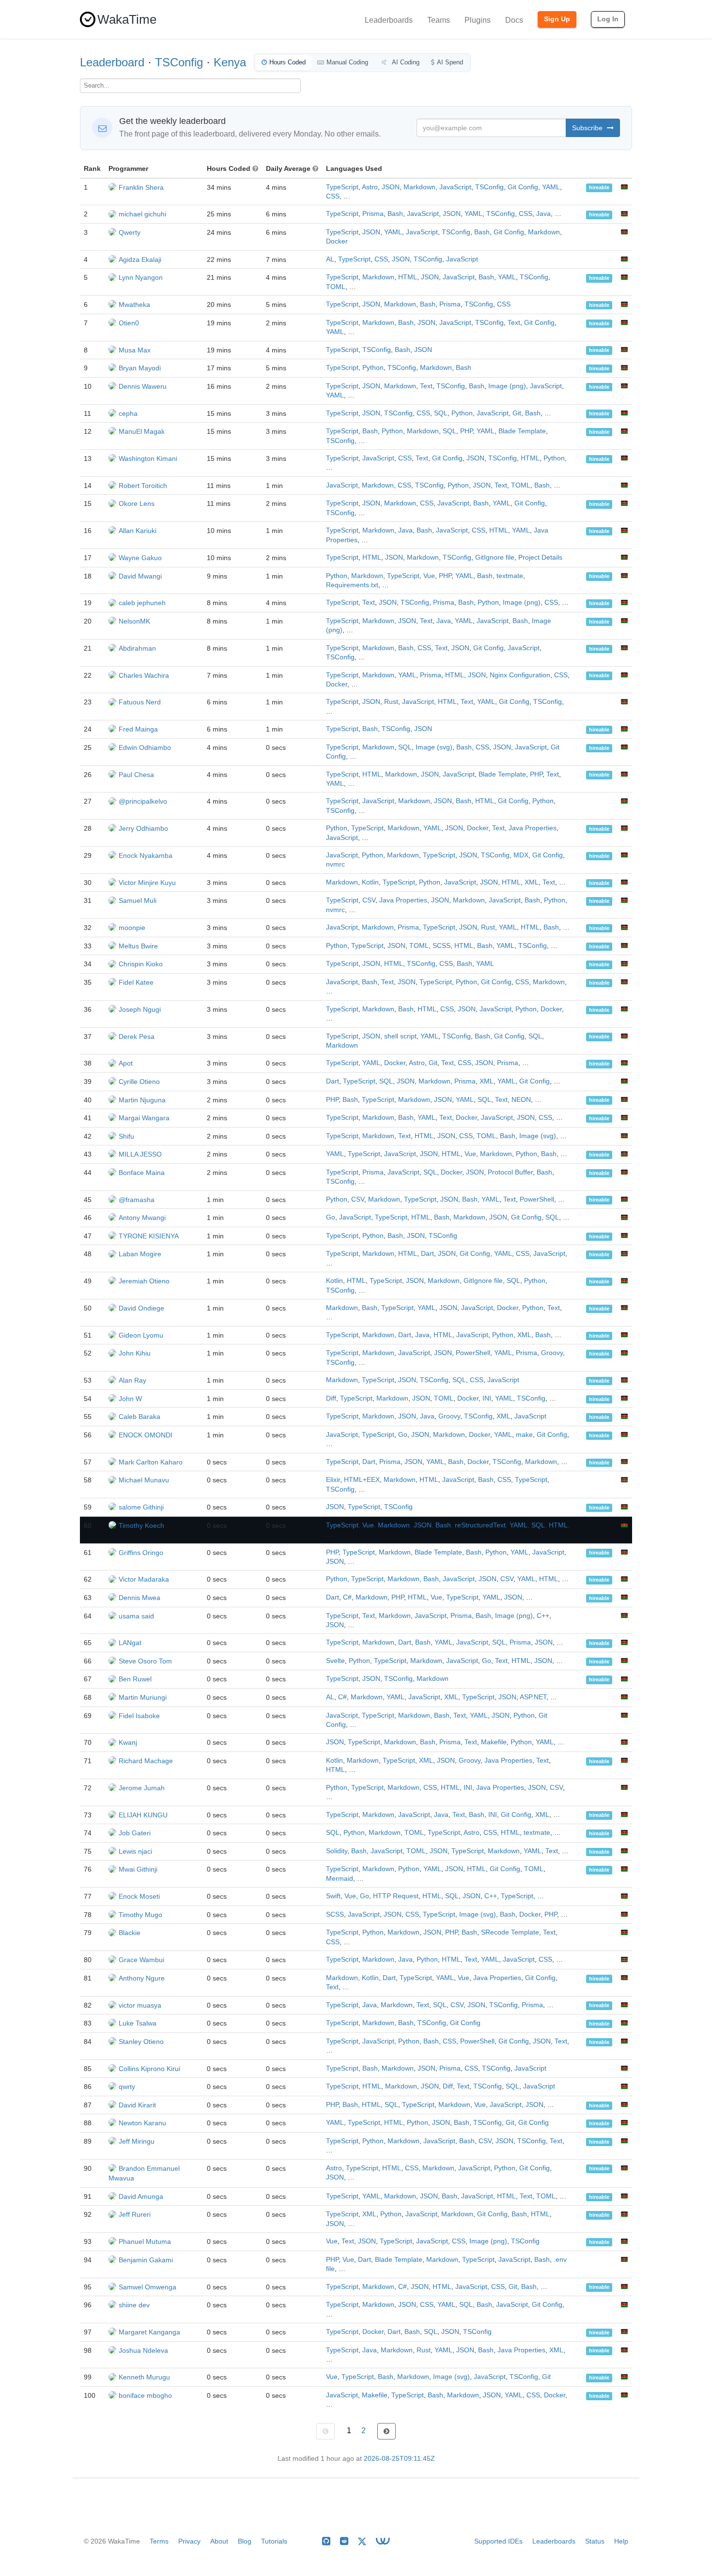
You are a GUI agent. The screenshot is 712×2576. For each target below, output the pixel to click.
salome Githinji (141, 1507)
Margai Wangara (144, 1118)
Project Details (540, 557)
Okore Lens (137, 503)
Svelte (335, 1661)
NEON (521, 1100)
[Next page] (387, 2431)
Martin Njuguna (142, 1100)
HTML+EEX (362, 1480)
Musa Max (135, 350)
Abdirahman (137, 648)
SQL (441, 413)
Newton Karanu (142, 2123)
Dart (333, 1081)
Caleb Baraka (139, 1417)
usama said (136, 1616)
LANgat (130, 1643)
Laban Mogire (140, 1254)
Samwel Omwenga (147, 2287)
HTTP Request (396, 1896)
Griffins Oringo (141, 1553)
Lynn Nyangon (141, 277)
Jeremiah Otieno (144, 1281)
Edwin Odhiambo (145, 747)
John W (130, 1399)
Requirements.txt (352, 585)
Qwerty (130, 232)
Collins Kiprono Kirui (149, 2069)
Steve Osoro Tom (145, 1661)
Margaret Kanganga (149, 2332)
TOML (336, 287)
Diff (331, 1398)
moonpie (132, 928)
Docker (337, 241)
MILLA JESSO (140, 1154)
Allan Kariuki (138, 531)
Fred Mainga (138, 729)
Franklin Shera (141, 187)
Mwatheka (134, 305)
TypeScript (342, 187)
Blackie (130, 1933)
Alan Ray (132, 1380)
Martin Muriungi (143, 1697)
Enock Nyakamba (146, 855)
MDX (521, 855)
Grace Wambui (141, 1960)
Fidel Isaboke (139, 1716)
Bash (395, 214)
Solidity (337, 1851)
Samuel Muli (138, 900)
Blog (245, 2541)
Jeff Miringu (137, 2141)
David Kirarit (137, 2105)
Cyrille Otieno (139, 1082)
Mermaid (340, 1879)
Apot (126, 1063)
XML (532, 882)
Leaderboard (112, 62)
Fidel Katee (136, 982)
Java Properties (533, 828)
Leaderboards (389, 20)
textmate (510, 576)
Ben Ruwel (135, 1679)
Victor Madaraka (144, 1579)
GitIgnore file (495, 557)
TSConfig (179, 62)
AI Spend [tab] (450, 62)
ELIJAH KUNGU (143, 1815)
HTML (408, 277)
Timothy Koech (141, 1525)
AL (330, 259)
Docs (514, 20)
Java (543, 214)
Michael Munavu (144, 1480)
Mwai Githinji (138, 1869)
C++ (543, 1616)
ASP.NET (533, 1697)
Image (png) (507, 386)
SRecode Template (510, 1932)
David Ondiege (141, 1308)
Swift (333, 1896)
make (524, 1435)
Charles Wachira (144, 675)
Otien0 (129, 323)
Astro (370, 187)
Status (595, 2541)
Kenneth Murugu (144, 2377)
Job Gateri (135, 1833)
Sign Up (557, 19)
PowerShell (537, 1199)
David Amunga (141, 2196)
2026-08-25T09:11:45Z (399, 2459)
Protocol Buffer (510, 1172)
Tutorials (274, 2541)
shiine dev (134, 2305)
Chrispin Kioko (141, 964)
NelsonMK (134, 621)
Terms (159, 2541)
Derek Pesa (137, 1036)
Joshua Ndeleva (143, 2350)
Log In (608, 19)
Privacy (189, 2541)
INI (487, 1398)
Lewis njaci (135, 1851)
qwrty (127, 2087)
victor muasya (140, 2005)
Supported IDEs (498, 2541)
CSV (369, 900)
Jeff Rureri (135, 2214)
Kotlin (370, 882)
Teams (439, 20)
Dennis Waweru (143, 386)
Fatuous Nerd (140, 702)
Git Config (523, 187)
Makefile (494, 1742)
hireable (599, 188)
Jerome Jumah (142, 1788)
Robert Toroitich (143, 486)
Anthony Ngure (142, 1978)
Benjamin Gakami (146, 2260)
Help (621, 2541)
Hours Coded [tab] (287, 62)
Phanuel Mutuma (145, 2241)
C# (347, 1597)
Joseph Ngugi (140, 1009)
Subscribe (588, 128)
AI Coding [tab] (405, 62)
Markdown (419, 187)
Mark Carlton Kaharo (151, 1462)
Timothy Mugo (140, 1915)
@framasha (137, 1200)
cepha (128, 413)
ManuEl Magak (142, 431)
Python (373, 368)
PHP (466, 431)
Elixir (333, 1480)
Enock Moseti (139, 1896)
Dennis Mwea (139, 1598)
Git (517, 413)
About (219, 2541)
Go (331, 1217)
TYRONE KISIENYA (149, 1236)
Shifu (126, 1136)
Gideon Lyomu (141, 1335)
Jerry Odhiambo (143, 828)
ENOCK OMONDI (146, 1435)
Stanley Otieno (141, 2042)
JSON (391, 187)
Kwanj (128, 1742)
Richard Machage (146, 1761)
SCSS (441, 946)
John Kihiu (135, 1353)
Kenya (230, 62)
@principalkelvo (143, 801)
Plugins (478, 20)
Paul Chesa (136, 775)
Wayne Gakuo (140, 558)
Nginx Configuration (520, 675)
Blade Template (522, 431)
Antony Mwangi (142, 1218)
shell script (400, 1036)
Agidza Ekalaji (140, 259)
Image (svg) (434, 747)
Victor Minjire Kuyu (147, 883)
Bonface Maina (142, 1173)
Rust (391, 702)
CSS (333, 196)
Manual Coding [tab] (347, 62)
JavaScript (455, 187)
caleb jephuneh (142, 603)
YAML (551, 187)
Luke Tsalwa (138, 2023)
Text (514, 323)
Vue (429, 576)
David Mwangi (140, 576)
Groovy (552, 1353)
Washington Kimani (148, 458)
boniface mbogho (145, 2395)
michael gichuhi (142, 214)
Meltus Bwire (138, 946)
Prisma (373, 214)
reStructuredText (480, 1525)
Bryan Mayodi (140, 368)
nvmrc (335, 864)
